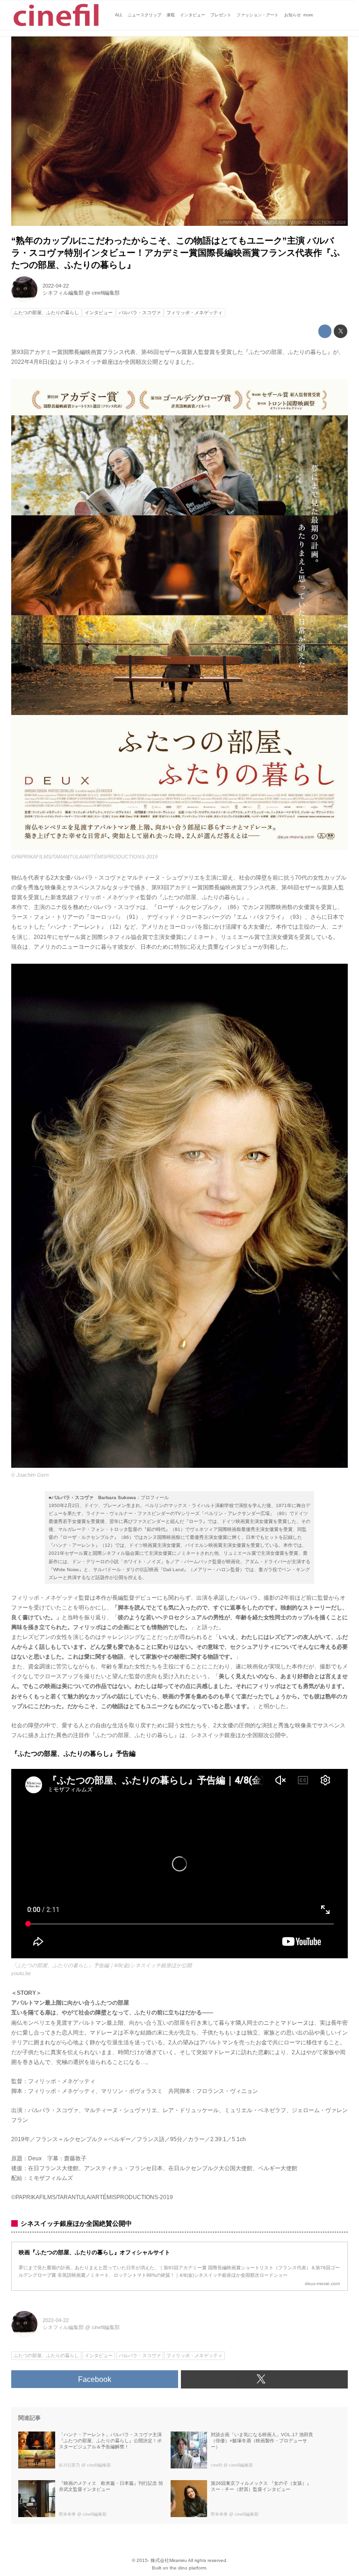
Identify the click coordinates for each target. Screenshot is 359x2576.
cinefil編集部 (106, 293)
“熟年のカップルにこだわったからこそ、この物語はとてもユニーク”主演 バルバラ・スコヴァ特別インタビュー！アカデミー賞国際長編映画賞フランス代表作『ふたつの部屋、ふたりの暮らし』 (176, 253)
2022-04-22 (56, 286)
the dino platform (188, 2568)
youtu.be (21, 1973)
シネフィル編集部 (63, 293)
